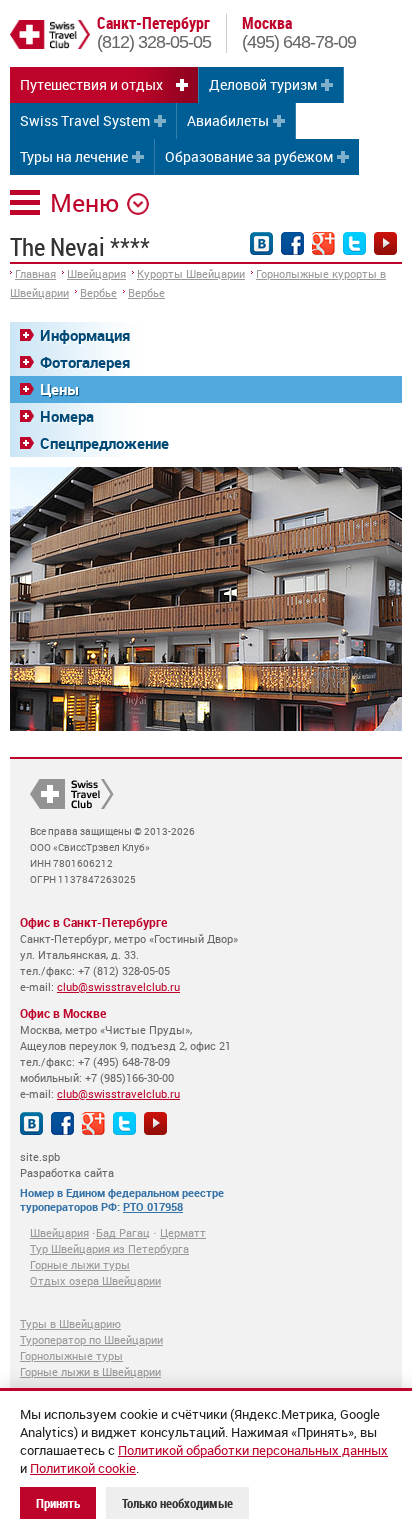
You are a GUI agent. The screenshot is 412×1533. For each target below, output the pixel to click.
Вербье (98, 292)
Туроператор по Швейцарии (91, 1339)
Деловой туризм (263, 84)
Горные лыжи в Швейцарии (90, 1371)
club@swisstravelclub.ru (118, 986)
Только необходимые (177, 1503)
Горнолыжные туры (71, 1355)
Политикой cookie (83, 1468)
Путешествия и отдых (91, 84)
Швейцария (96, 273)
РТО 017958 (153, 1206)
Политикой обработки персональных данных (253, 1450)
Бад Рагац (123, 1232)
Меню (84, 202)
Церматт (183, 1232)
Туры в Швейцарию (70, 1323)
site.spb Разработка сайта (67, 1164)
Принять (58, 1503)
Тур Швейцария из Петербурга (109, 1248)
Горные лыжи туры (80, 1264)
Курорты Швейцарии (191, 273)
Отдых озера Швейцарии (95, 1280)
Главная (35, 273)
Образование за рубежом (249, 156)
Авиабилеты (228, 120)
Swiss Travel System (85, 120)
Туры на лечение (74, 156)
